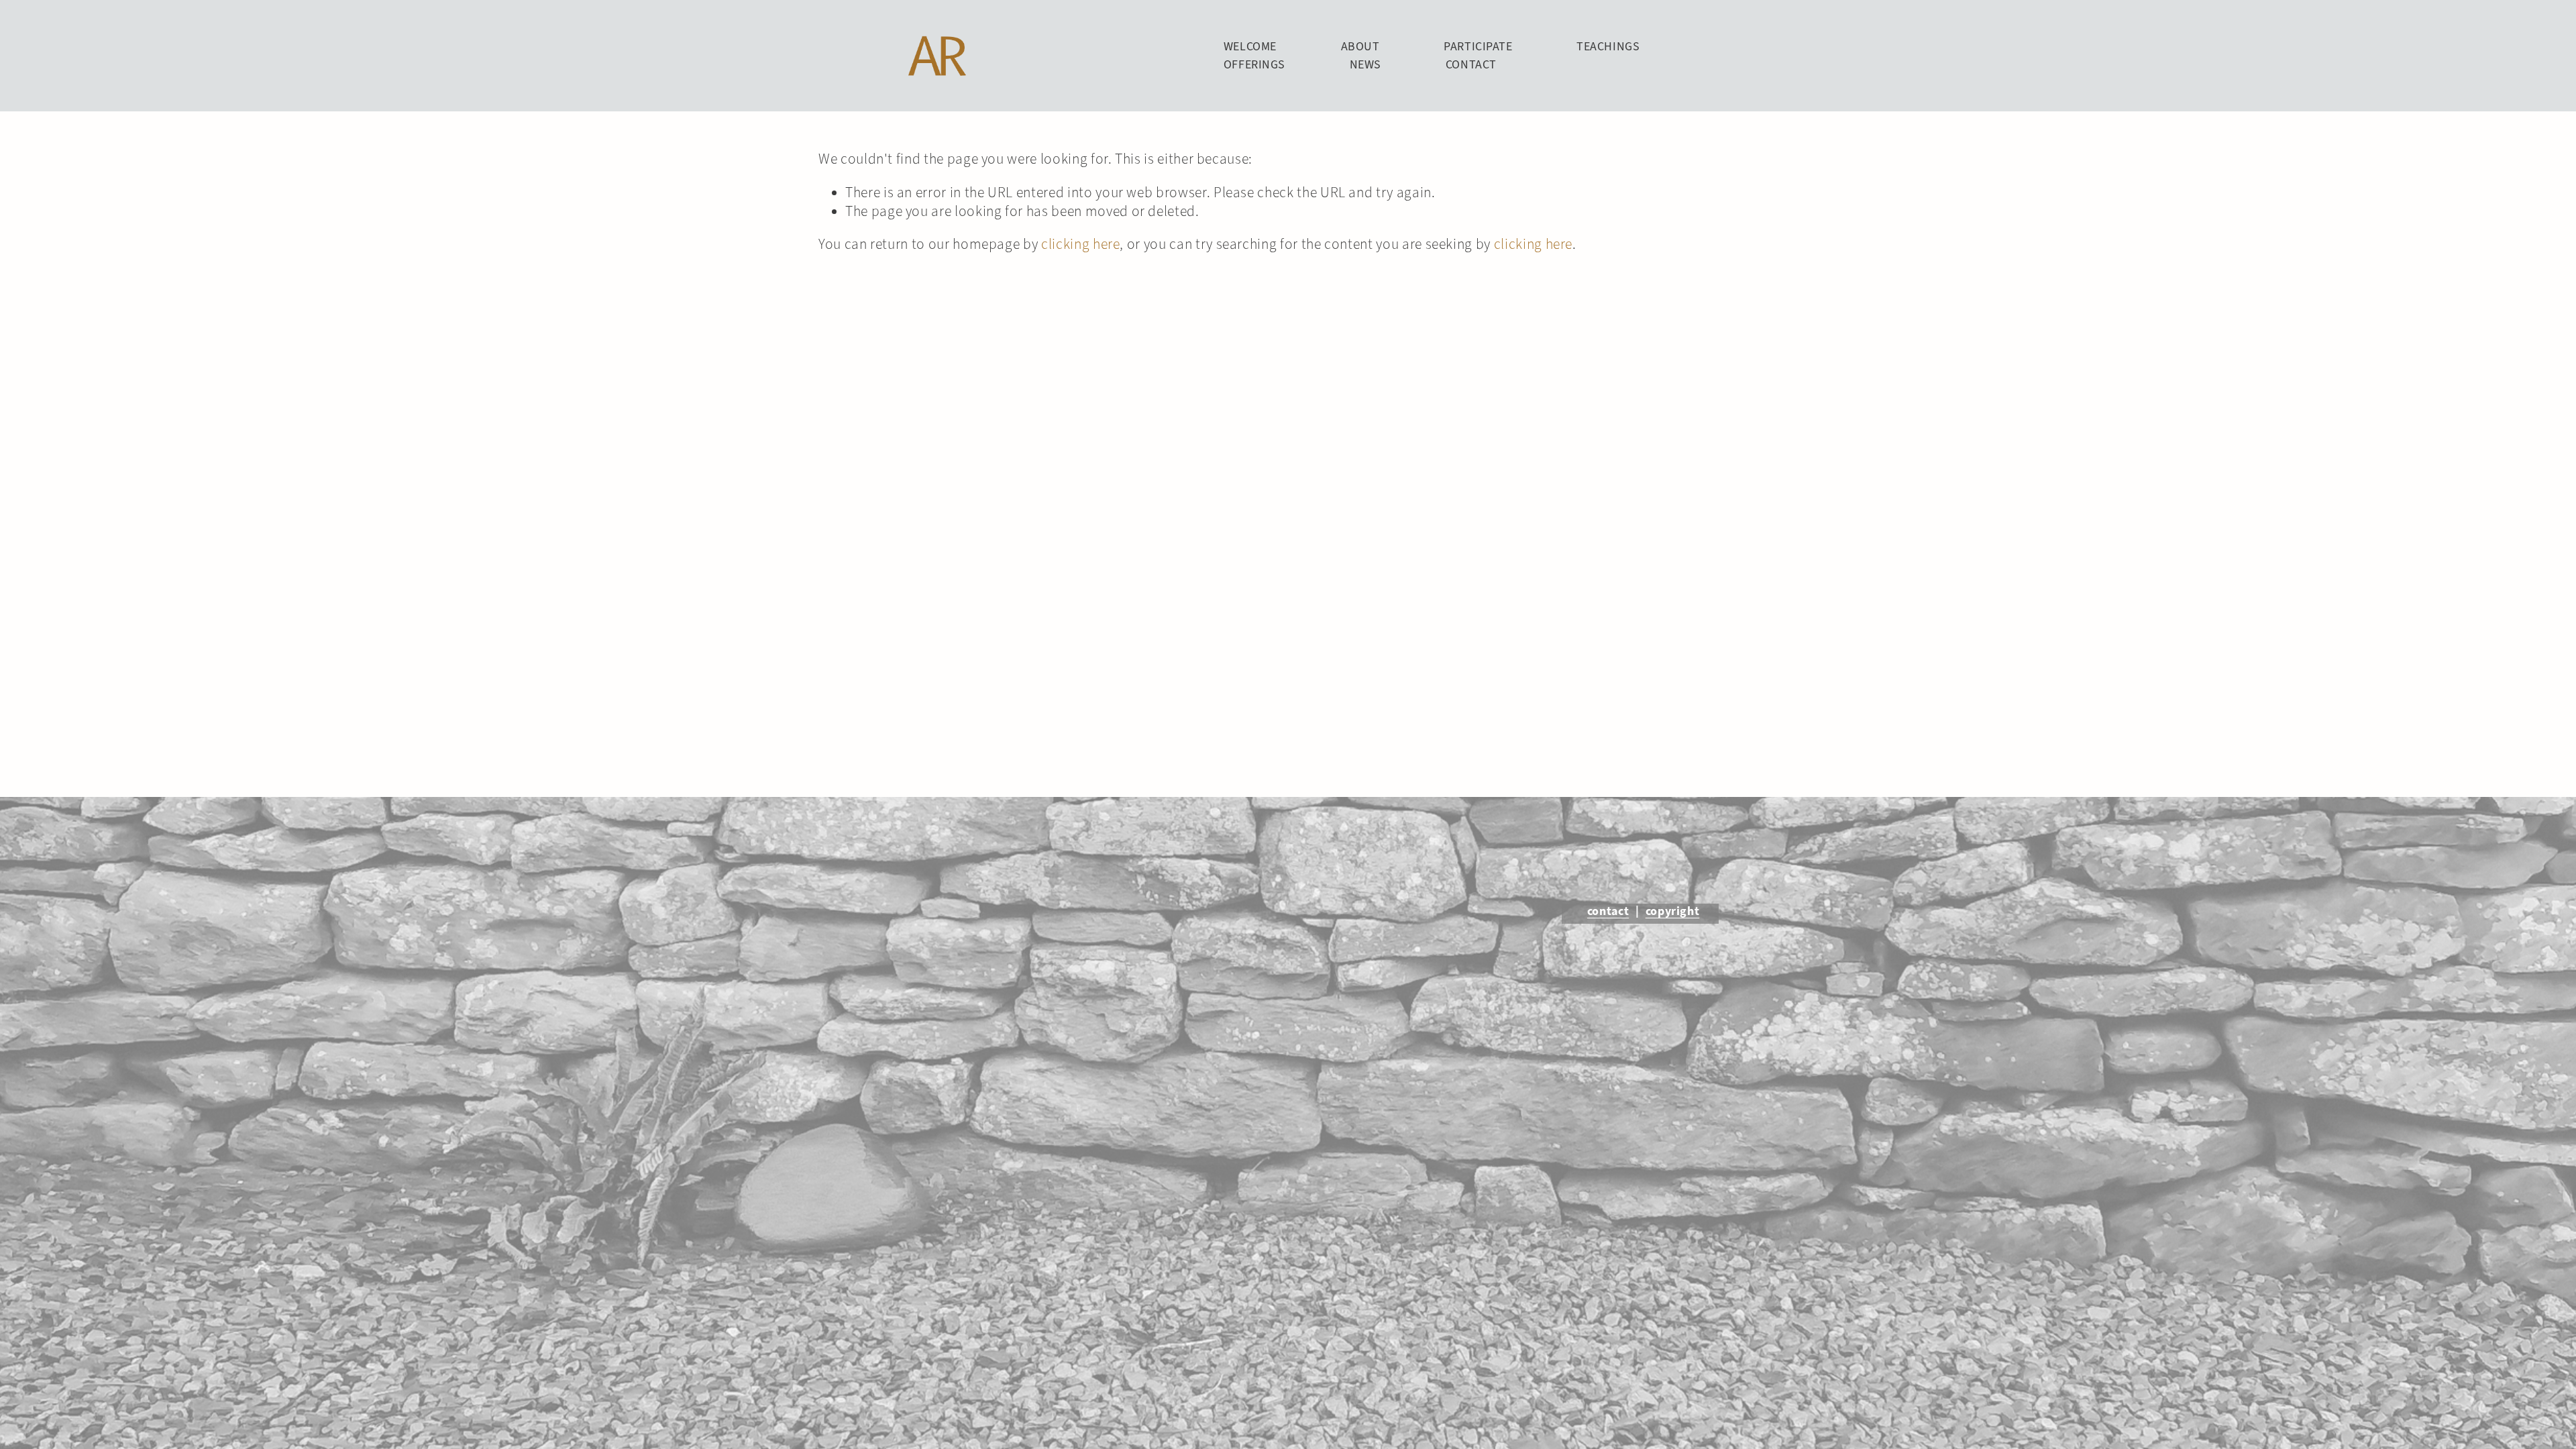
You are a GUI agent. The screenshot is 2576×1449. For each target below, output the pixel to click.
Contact (1471, 64)
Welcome (1250, 46)
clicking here (1080, 244)
